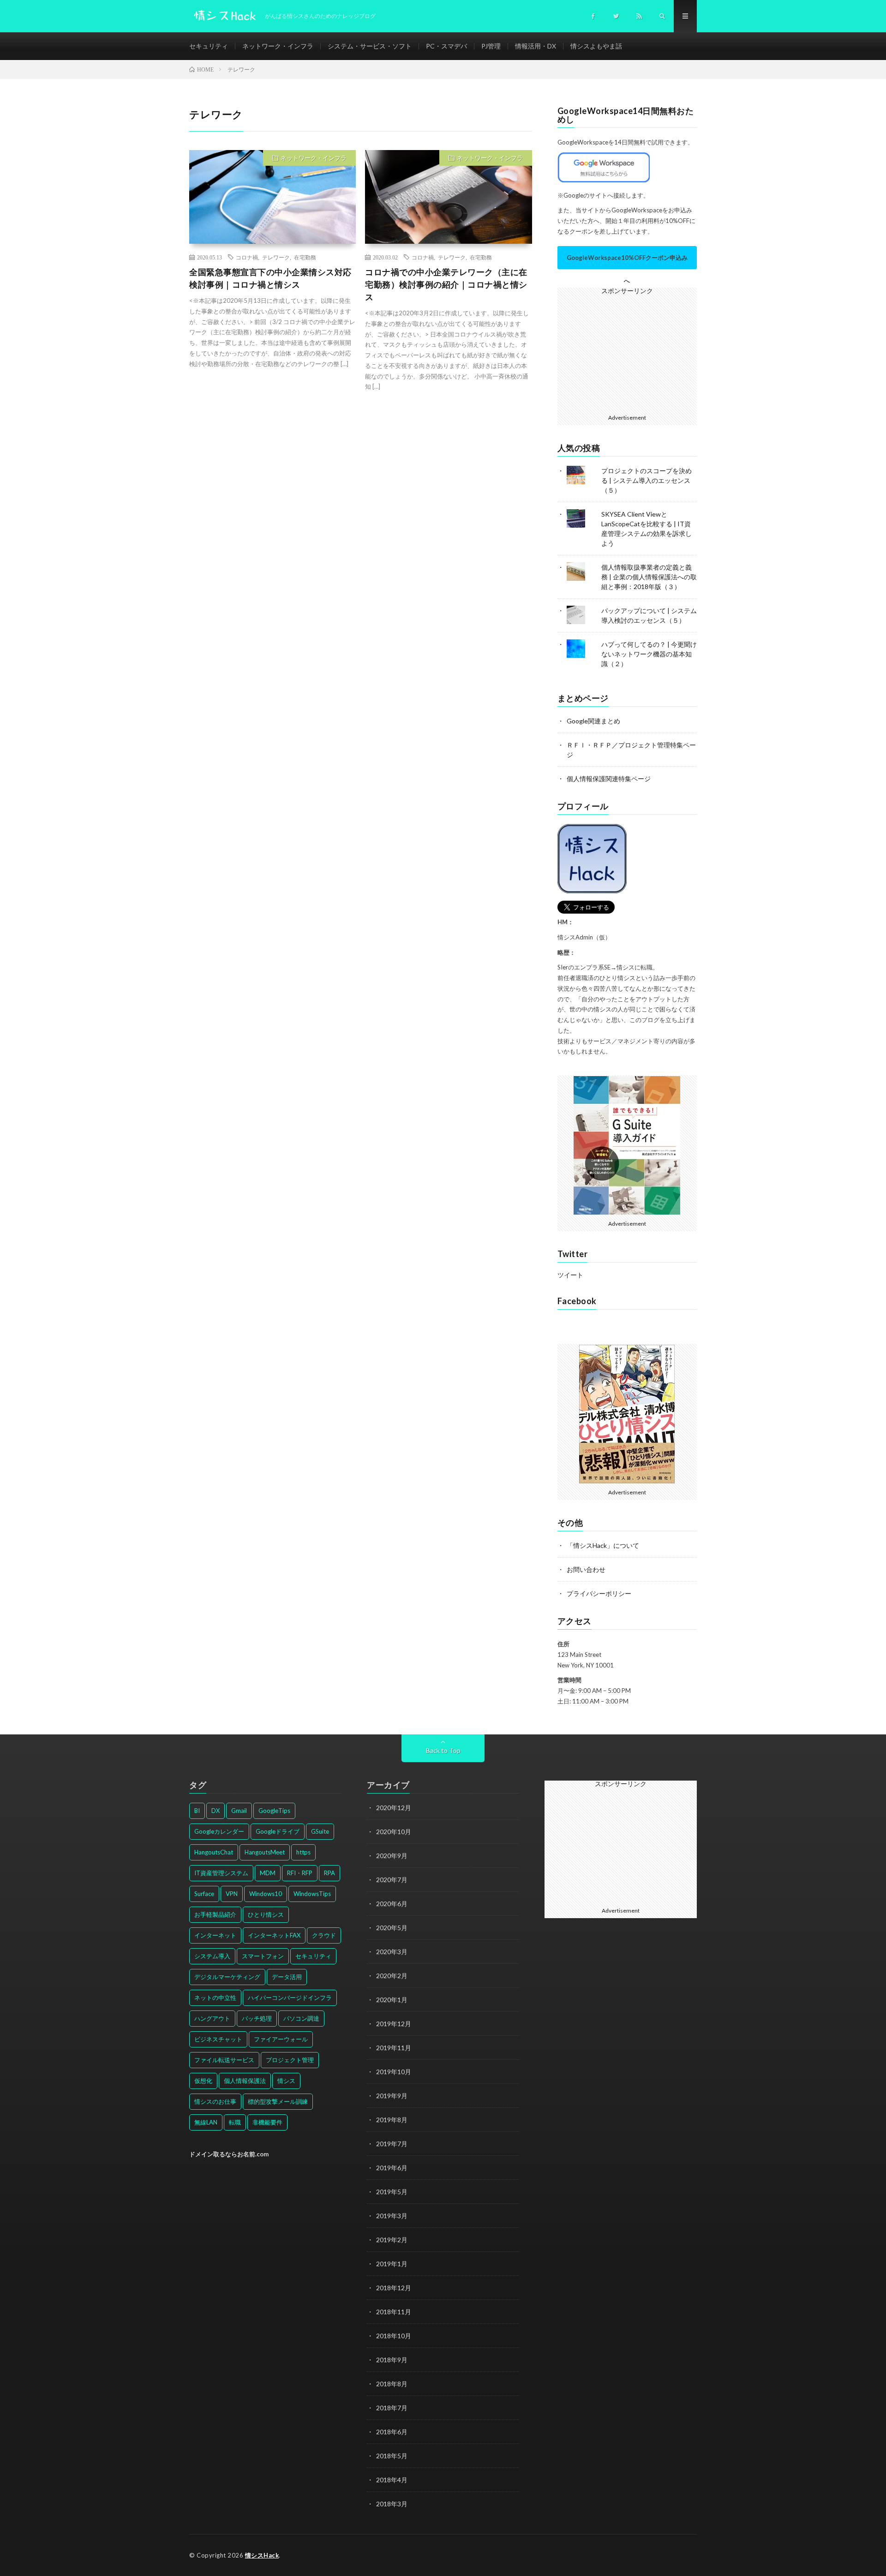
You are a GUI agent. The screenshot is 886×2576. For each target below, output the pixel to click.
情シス (286, 2081)
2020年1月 (392, 2000)
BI (197, 1811)
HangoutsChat (214, 1852)
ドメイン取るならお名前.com (229, 2154)
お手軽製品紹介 (215, 1914)
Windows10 (266, 1894)
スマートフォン (263, 1956)
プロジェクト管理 (290, 2060)
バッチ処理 (257, 2018)
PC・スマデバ (446, 46)
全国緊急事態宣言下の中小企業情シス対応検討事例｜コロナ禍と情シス (270, 278)
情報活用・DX (536, 46)
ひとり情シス (266, 1914)
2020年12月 (394, 1808)
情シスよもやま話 (596, 46)
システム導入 (212, 1956)
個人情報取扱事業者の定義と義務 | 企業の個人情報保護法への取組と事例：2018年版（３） (649, 577)
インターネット (215, 1935)
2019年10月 (394, 2072)
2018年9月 (392, 2360)
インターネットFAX (274, 1935)
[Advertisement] (631, 352)
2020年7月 (392, 1880)
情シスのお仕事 (215, 2101)
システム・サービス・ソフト (370, 46)
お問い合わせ (586, 1569)
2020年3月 (392, 1952)
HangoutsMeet (265, 1852)
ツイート (570, 1275)
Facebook (577, 1301)
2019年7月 (392, 2144)
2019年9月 (392, 2096)
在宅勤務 (305, 257)
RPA (329, 1873)
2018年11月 (394, 2312)
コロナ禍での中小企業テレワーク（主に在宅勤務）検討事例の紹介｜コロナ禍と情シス (446, 284)
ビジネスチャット (218, 2039)
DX (216, 1811)
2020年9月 (392, 1856)
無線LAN (206, 2122)
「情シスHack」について (603, 1545)
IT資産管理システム (221, 1873)
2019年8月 (392, 2120)
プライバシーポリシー (599, 1593)
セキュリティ (209, 46)
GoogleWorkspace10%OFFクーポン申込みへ (627, 262)
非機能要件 (267, 2122)
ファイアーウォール (281, 2039)
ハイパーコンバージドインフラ (290, 1998)
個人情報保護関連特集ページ (609, 779)
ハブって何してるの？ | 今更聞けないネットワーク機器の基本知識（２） (649, 654)
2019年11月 (394, 2048)
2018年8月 (392, 2384)
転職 (235, 2122)
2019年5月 (392, 2192)
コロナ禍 (247, 257)
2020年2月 (392, 1976)
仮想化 (203, 2081)
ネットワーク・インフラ (278, 46)
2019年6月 (392, 2168)
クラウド (324, 1935)
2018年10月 (394, 2336)
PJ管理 (491, 46)
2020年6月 (392, 1904)
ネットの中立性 (215, 1998)
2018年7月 (392, 2408)
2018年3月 (392, 2504)
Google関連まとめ (593, 721)
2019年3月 (392, 2216)
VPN (232, 1894)
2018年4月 (392, 2480)
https (303, 1852)
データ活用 (287, 1977)
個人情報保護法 (245, 2081)
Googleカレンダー (219, 1831)
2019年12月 (394, 2024)
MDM (268, 1873)
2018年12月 (394, 2288)
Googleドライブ (278, 1831)
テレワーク (276, 257)
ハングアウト (212, 2018)
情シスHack (262, 2555)
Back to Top (443, 1750)
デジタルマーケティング (227, 1977)
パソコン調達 (301, 2018)
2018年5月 (392, 2456)
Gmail (239, 1811)
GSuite (320, 1831)
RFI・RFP (300, 1873)
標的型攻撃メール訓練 (278, 2101)
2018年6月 (392, 2432)
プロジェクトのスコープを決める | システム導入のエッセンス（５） (647, 480)
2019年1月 (392, 2264)
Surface (204, 1894)
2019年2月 (392, 2240)
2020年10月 (394, 1832)
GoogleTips (274, 1811)
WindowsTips (312, 1894)
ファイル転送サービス (224, 2060)
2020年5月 (392, 1928)
